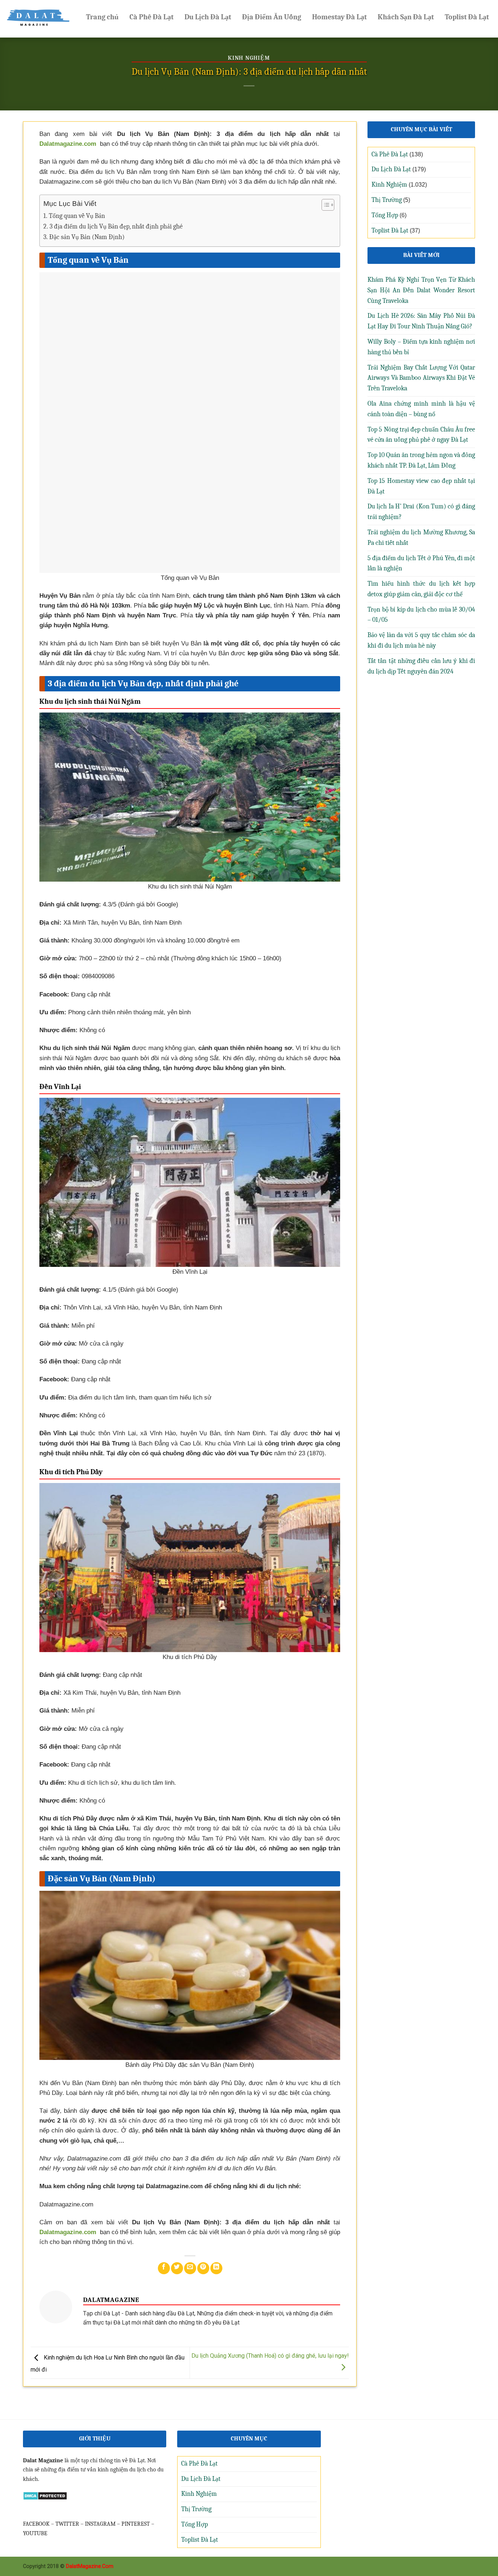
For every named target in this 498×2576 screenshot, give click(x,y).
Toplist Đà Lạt (467, 17)
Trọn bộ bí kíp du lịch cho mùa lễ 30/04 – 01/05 (421, 615)
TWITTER (67, 2524)
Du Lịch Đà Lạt (208, 17)
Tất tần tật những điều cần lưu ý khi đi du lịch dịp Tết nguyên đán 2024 (421, 666)
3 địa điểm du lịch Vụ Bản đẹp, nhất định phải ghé (116, 227)
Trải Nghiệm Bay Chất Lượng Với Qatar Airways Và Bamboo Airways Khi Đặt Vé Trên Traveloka (421, 378)
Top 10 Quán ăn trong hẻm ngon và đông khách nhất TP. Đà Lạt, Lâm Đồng (421, 460)
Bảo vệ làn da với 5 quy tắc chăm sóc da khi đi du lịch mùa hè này (421, 640)
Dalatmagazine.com (68, 144)
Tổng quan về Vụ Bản (77, 216)
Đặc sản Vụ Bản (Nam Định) (87, 237)
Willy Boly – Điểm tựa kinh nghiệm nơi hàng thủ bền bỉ (421, 347)
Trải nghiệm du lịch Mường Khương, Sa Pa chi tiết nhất (421, 538)
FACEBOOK (36, 2524)
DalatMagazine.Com (90, 2566)
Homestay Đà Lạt (339, 17)
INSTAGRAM (100, 2524)
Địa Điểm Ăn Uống (272, 17)
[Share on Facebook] (164, 2268)
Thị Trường (387, 200)
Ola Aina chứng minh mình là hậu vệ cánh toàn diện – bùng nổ (421, 409)
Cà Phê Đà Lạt (151, 17)
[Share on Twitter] (177, 2268)
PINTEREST (136, 2524)
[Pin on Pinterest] (203, 2268)
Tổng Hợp (385, 215)
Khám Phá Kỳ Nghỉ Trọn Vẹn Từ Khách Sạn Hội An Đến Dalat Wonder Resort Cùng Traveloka (421, 290)
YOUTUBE (35, 2533)
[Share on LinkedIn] (216, 2268)
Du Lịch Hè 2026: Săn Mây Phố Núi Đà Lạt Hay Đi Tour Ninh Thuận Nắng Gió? (421, 321)
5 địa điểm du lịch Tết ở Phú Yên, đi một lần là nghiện (421, 563)
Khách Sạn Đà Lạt (406, 17)
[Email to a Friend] (190, 2268)
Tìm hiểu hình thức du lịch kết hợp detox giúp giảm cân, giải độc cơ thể (421, 589)
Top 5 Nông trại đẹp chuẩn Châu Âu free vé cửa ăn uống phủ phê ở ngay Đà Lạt (421, 435)
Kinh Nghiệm (249, 58)
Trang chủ (102, 17)
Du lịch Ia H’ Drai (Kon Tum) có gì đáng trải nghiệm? (421, 512)
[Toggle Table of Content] (324, 205)
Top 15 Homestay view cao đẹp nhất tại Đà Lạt (421, 486)
